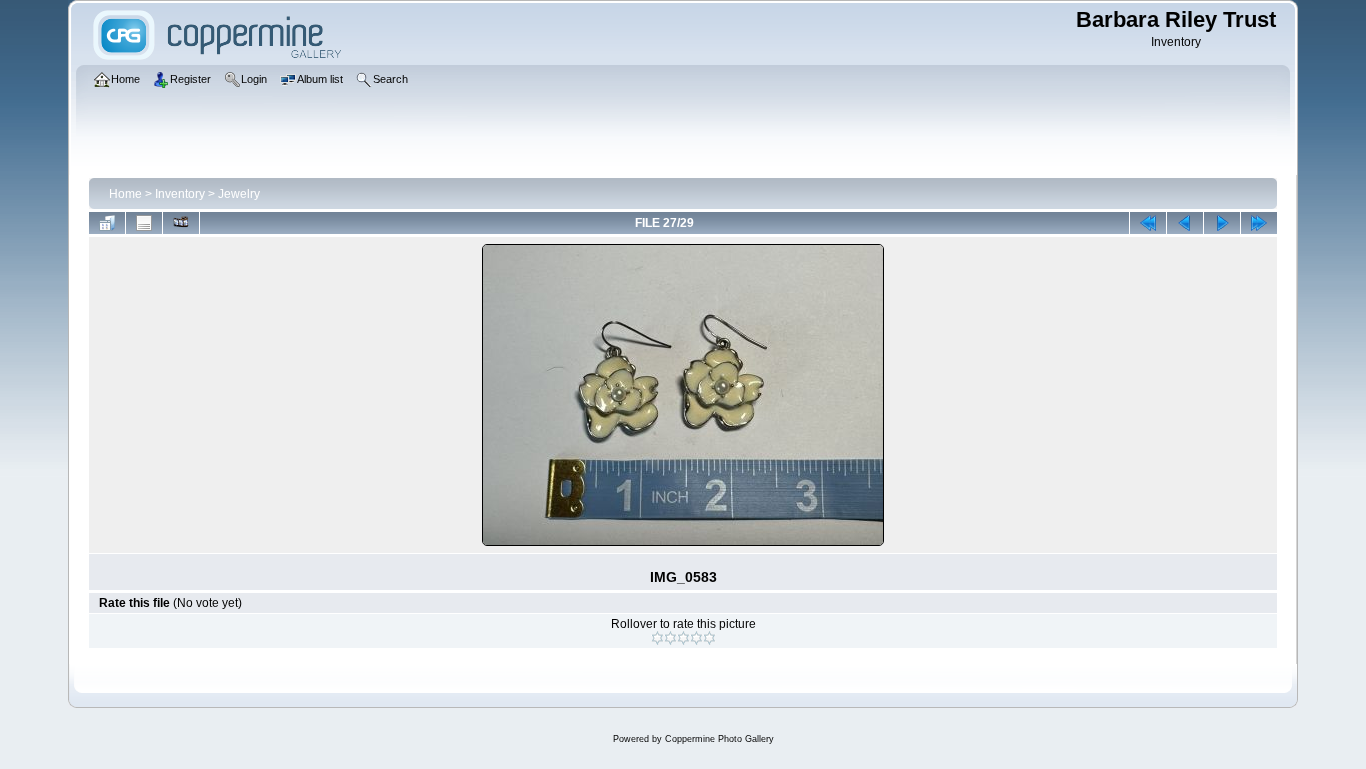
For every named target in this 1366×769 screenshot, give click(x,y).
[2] (670, 638)
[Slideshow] (181, 223)
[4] (696, 638)
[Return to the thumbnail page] (107, 223)
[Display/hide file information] (144, 223)
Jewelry (239, 194)
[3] (683, 638)
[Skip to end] (1259, 223)
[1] (657, 638)
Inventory (180, 194)
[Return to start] (1148, 223)
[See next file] (1222, 223)
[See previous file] (1185, 223)
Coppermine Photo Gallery (719, 739)
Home (125, 194)
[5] (709, 638)
